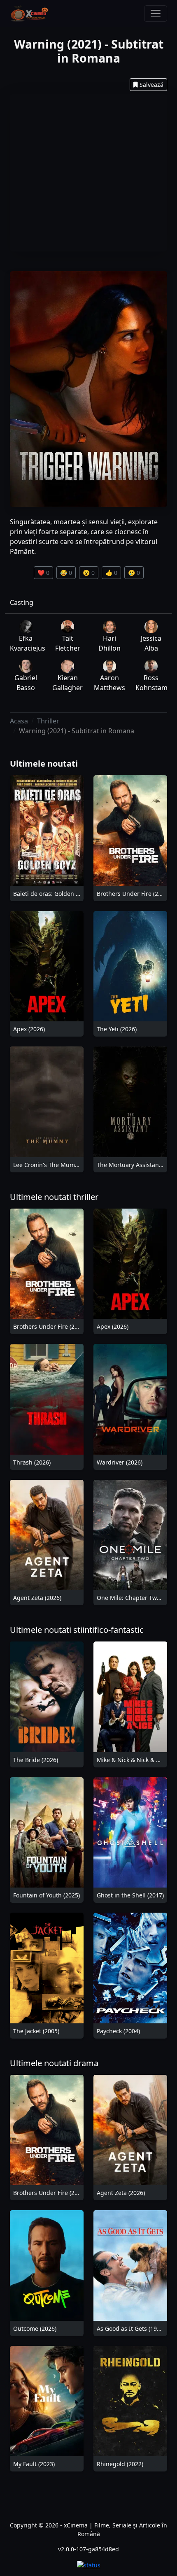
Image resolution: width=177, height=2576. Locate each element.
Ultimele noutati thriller (54, 1197)
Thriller (48, 721)
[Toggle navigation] (156, 14)
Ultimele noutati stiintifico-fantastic (77, 1630)
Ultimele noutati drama (54, 2063)
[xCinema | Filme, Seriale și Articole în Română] (29, 14)
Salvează (151, 85)
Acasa (19, 721)
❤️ (43, 573)
